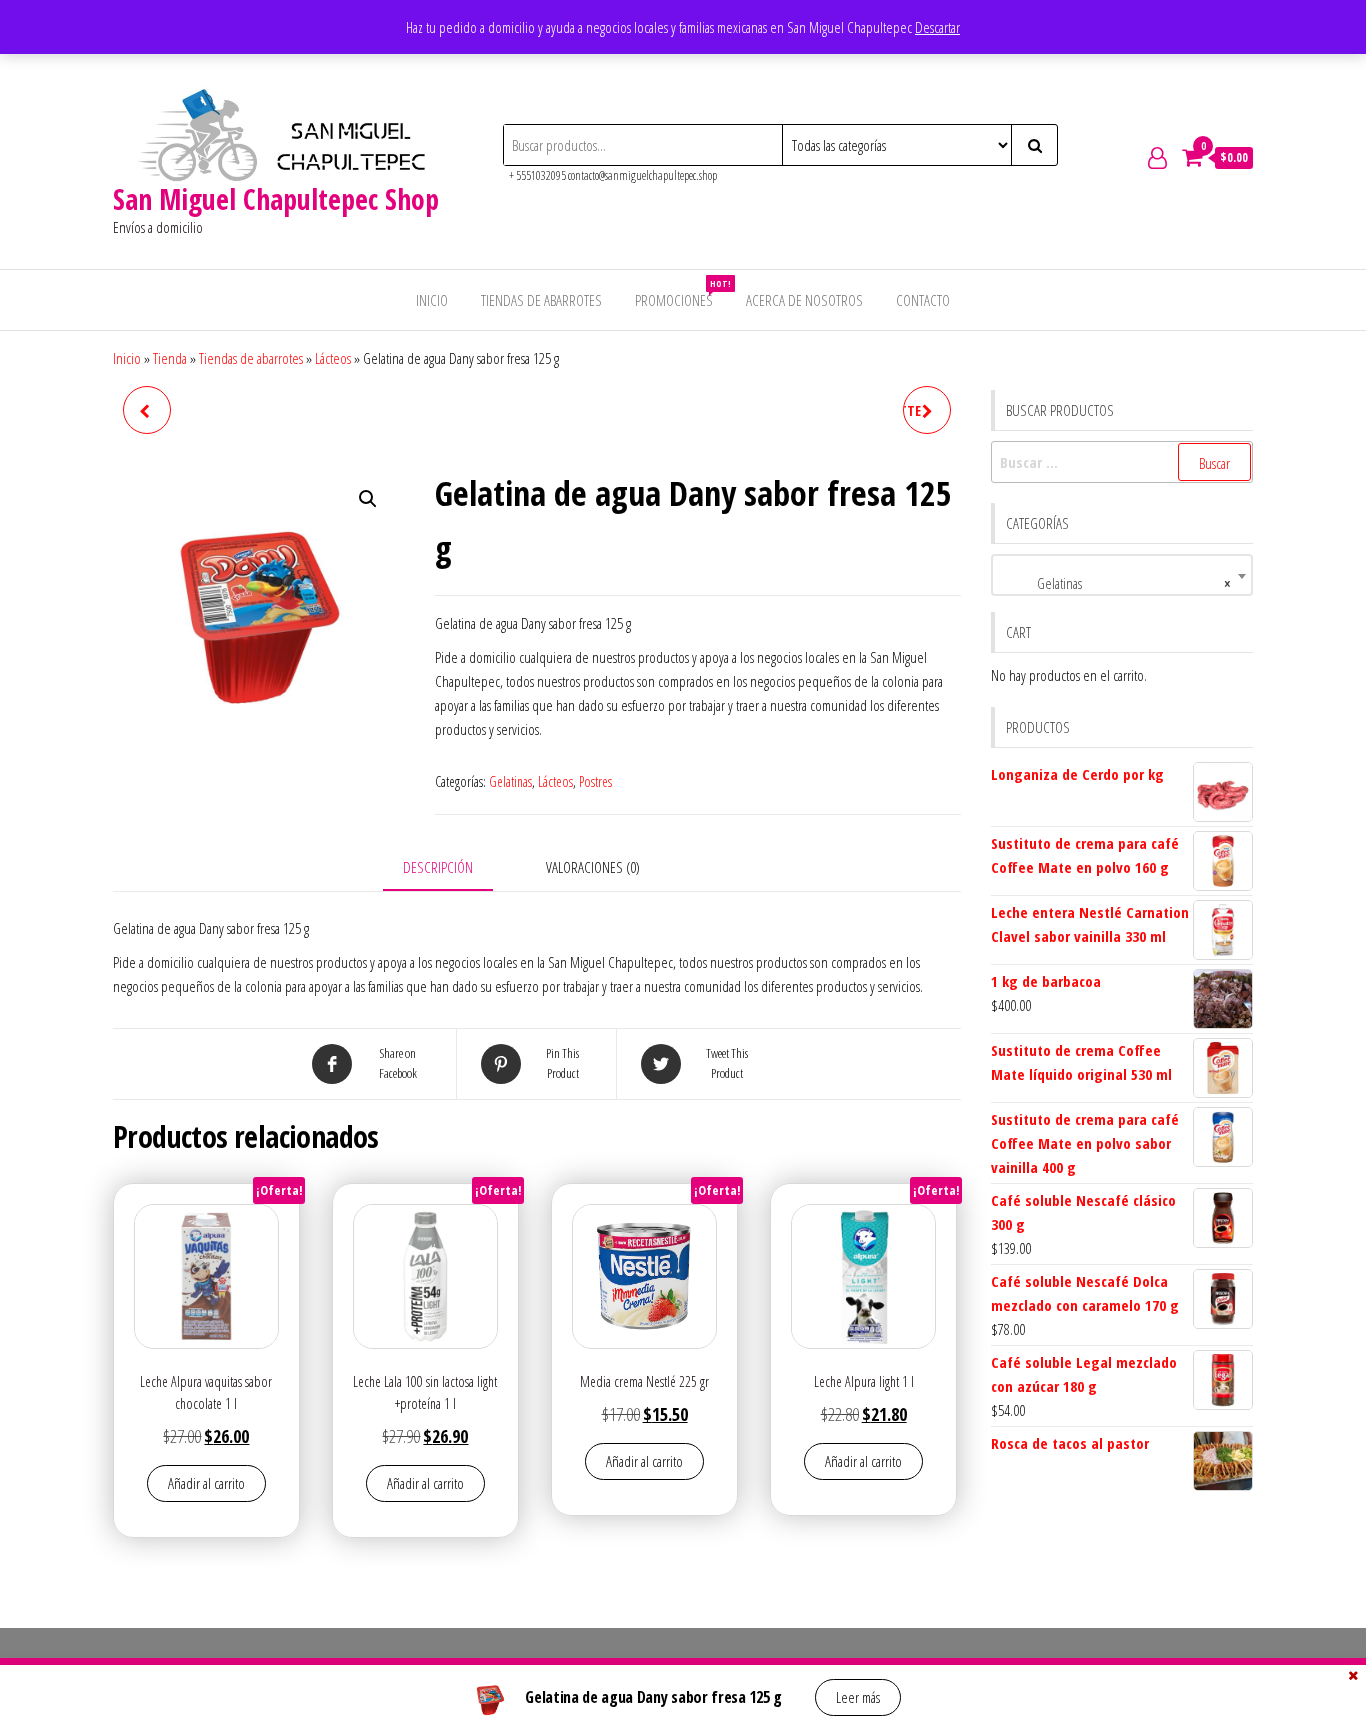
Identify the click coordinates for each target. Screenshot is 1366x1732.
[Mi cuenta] (1157, 157)
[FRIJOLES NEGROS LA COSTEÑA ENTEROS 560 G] (147, 410)
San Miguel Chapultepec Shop (276, 199)
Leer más (858, 1697)
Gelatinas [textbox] (1116, 583)
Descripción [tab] (438, 867)
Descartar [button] (937, 27)
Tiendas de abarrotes (541, 300)
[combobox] (1122, 575)
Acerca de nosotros (804, 300)
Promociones (681, 293)
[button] (368, 499)
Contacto (923, 300)
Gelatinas (510, 781)
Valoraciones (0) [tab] (593, 867)
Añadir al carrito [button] (206, 1483)
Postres (595, 781)
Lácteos (333, 358)
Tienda (170, 358)
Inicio (432, 300)
